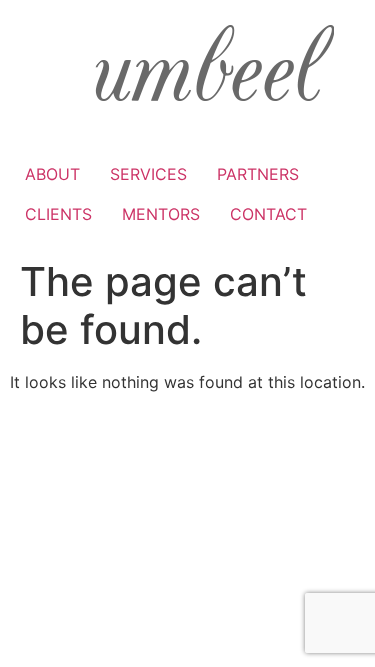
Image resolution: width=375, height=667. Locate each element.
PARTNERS (258, 174)
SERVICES (148, 174)
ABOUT (52, 174)
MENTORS (161, 214)
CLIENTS (58, 214)
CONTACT (268, 214)
